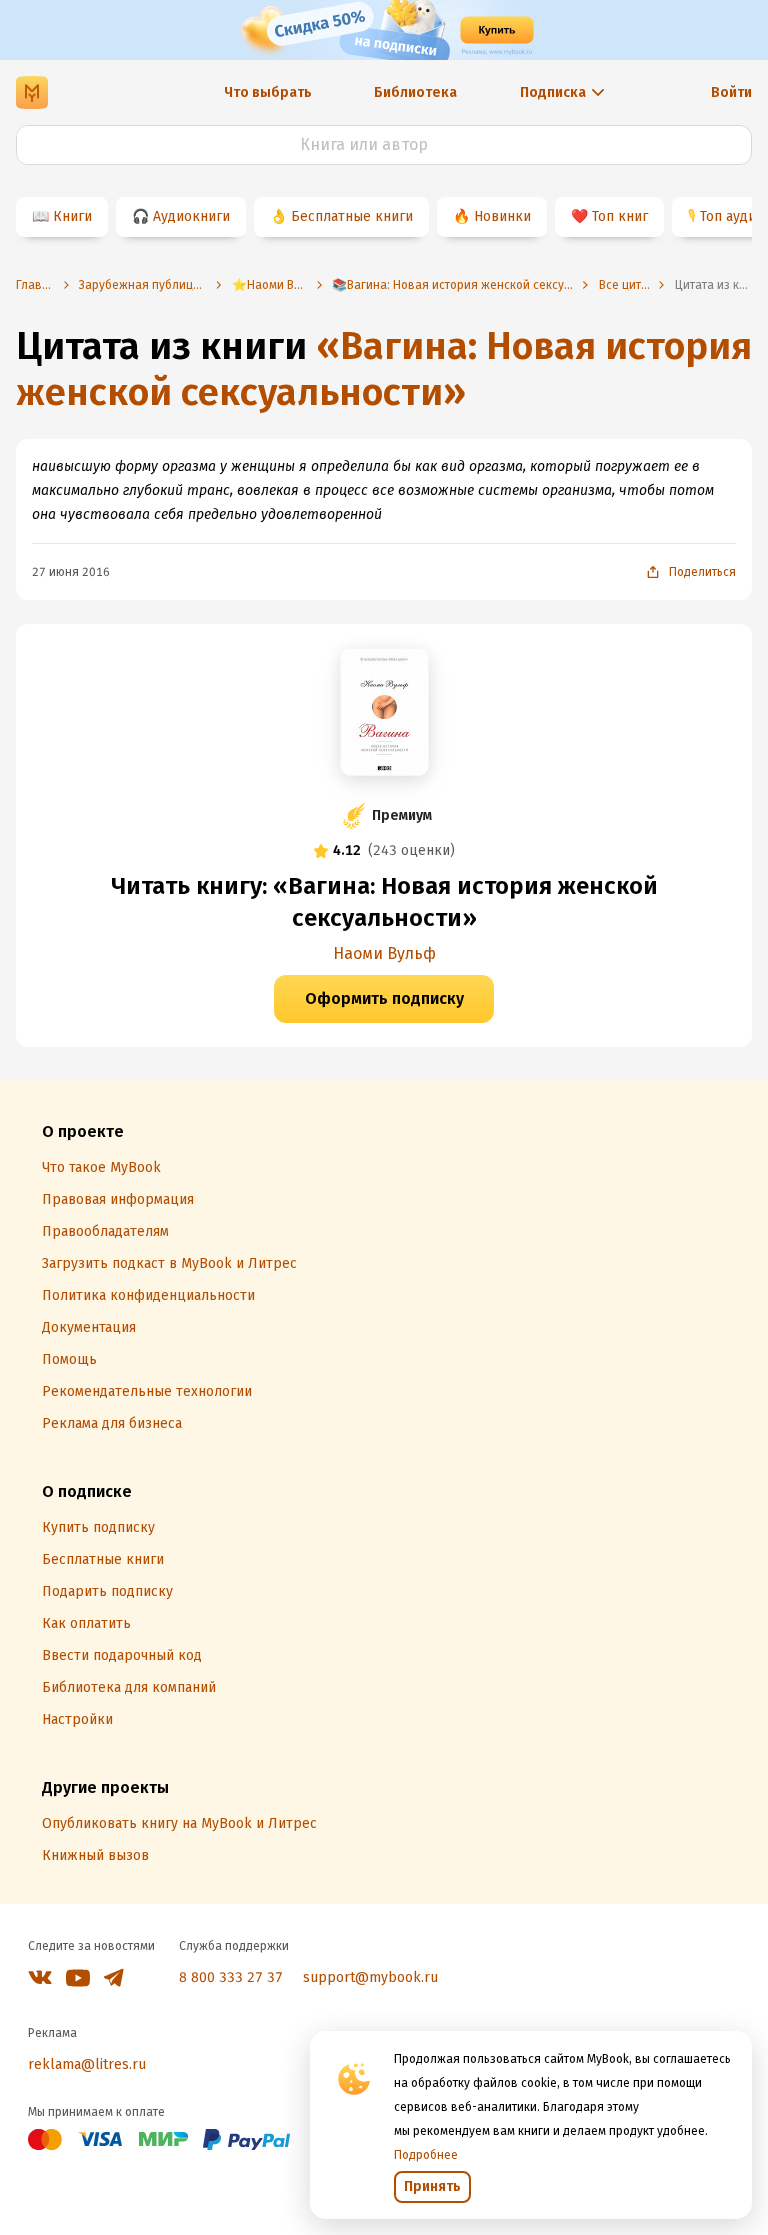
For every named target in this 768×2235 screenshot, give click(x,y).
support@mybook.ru (370, 1977)
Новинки (502, 216)
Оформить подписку (384, 998)
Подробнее (426, 2155)
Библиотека (415, 92)
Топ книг (620, 216)
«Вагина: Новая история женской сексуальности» (384, 369)
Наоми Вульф (384, 953)
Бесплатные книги (352, 216)
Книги (72, 216)
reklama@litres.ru (87, 2064)
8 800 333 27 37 (231, 1977)
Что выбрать (268, 92)
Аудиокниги (191, 216)
